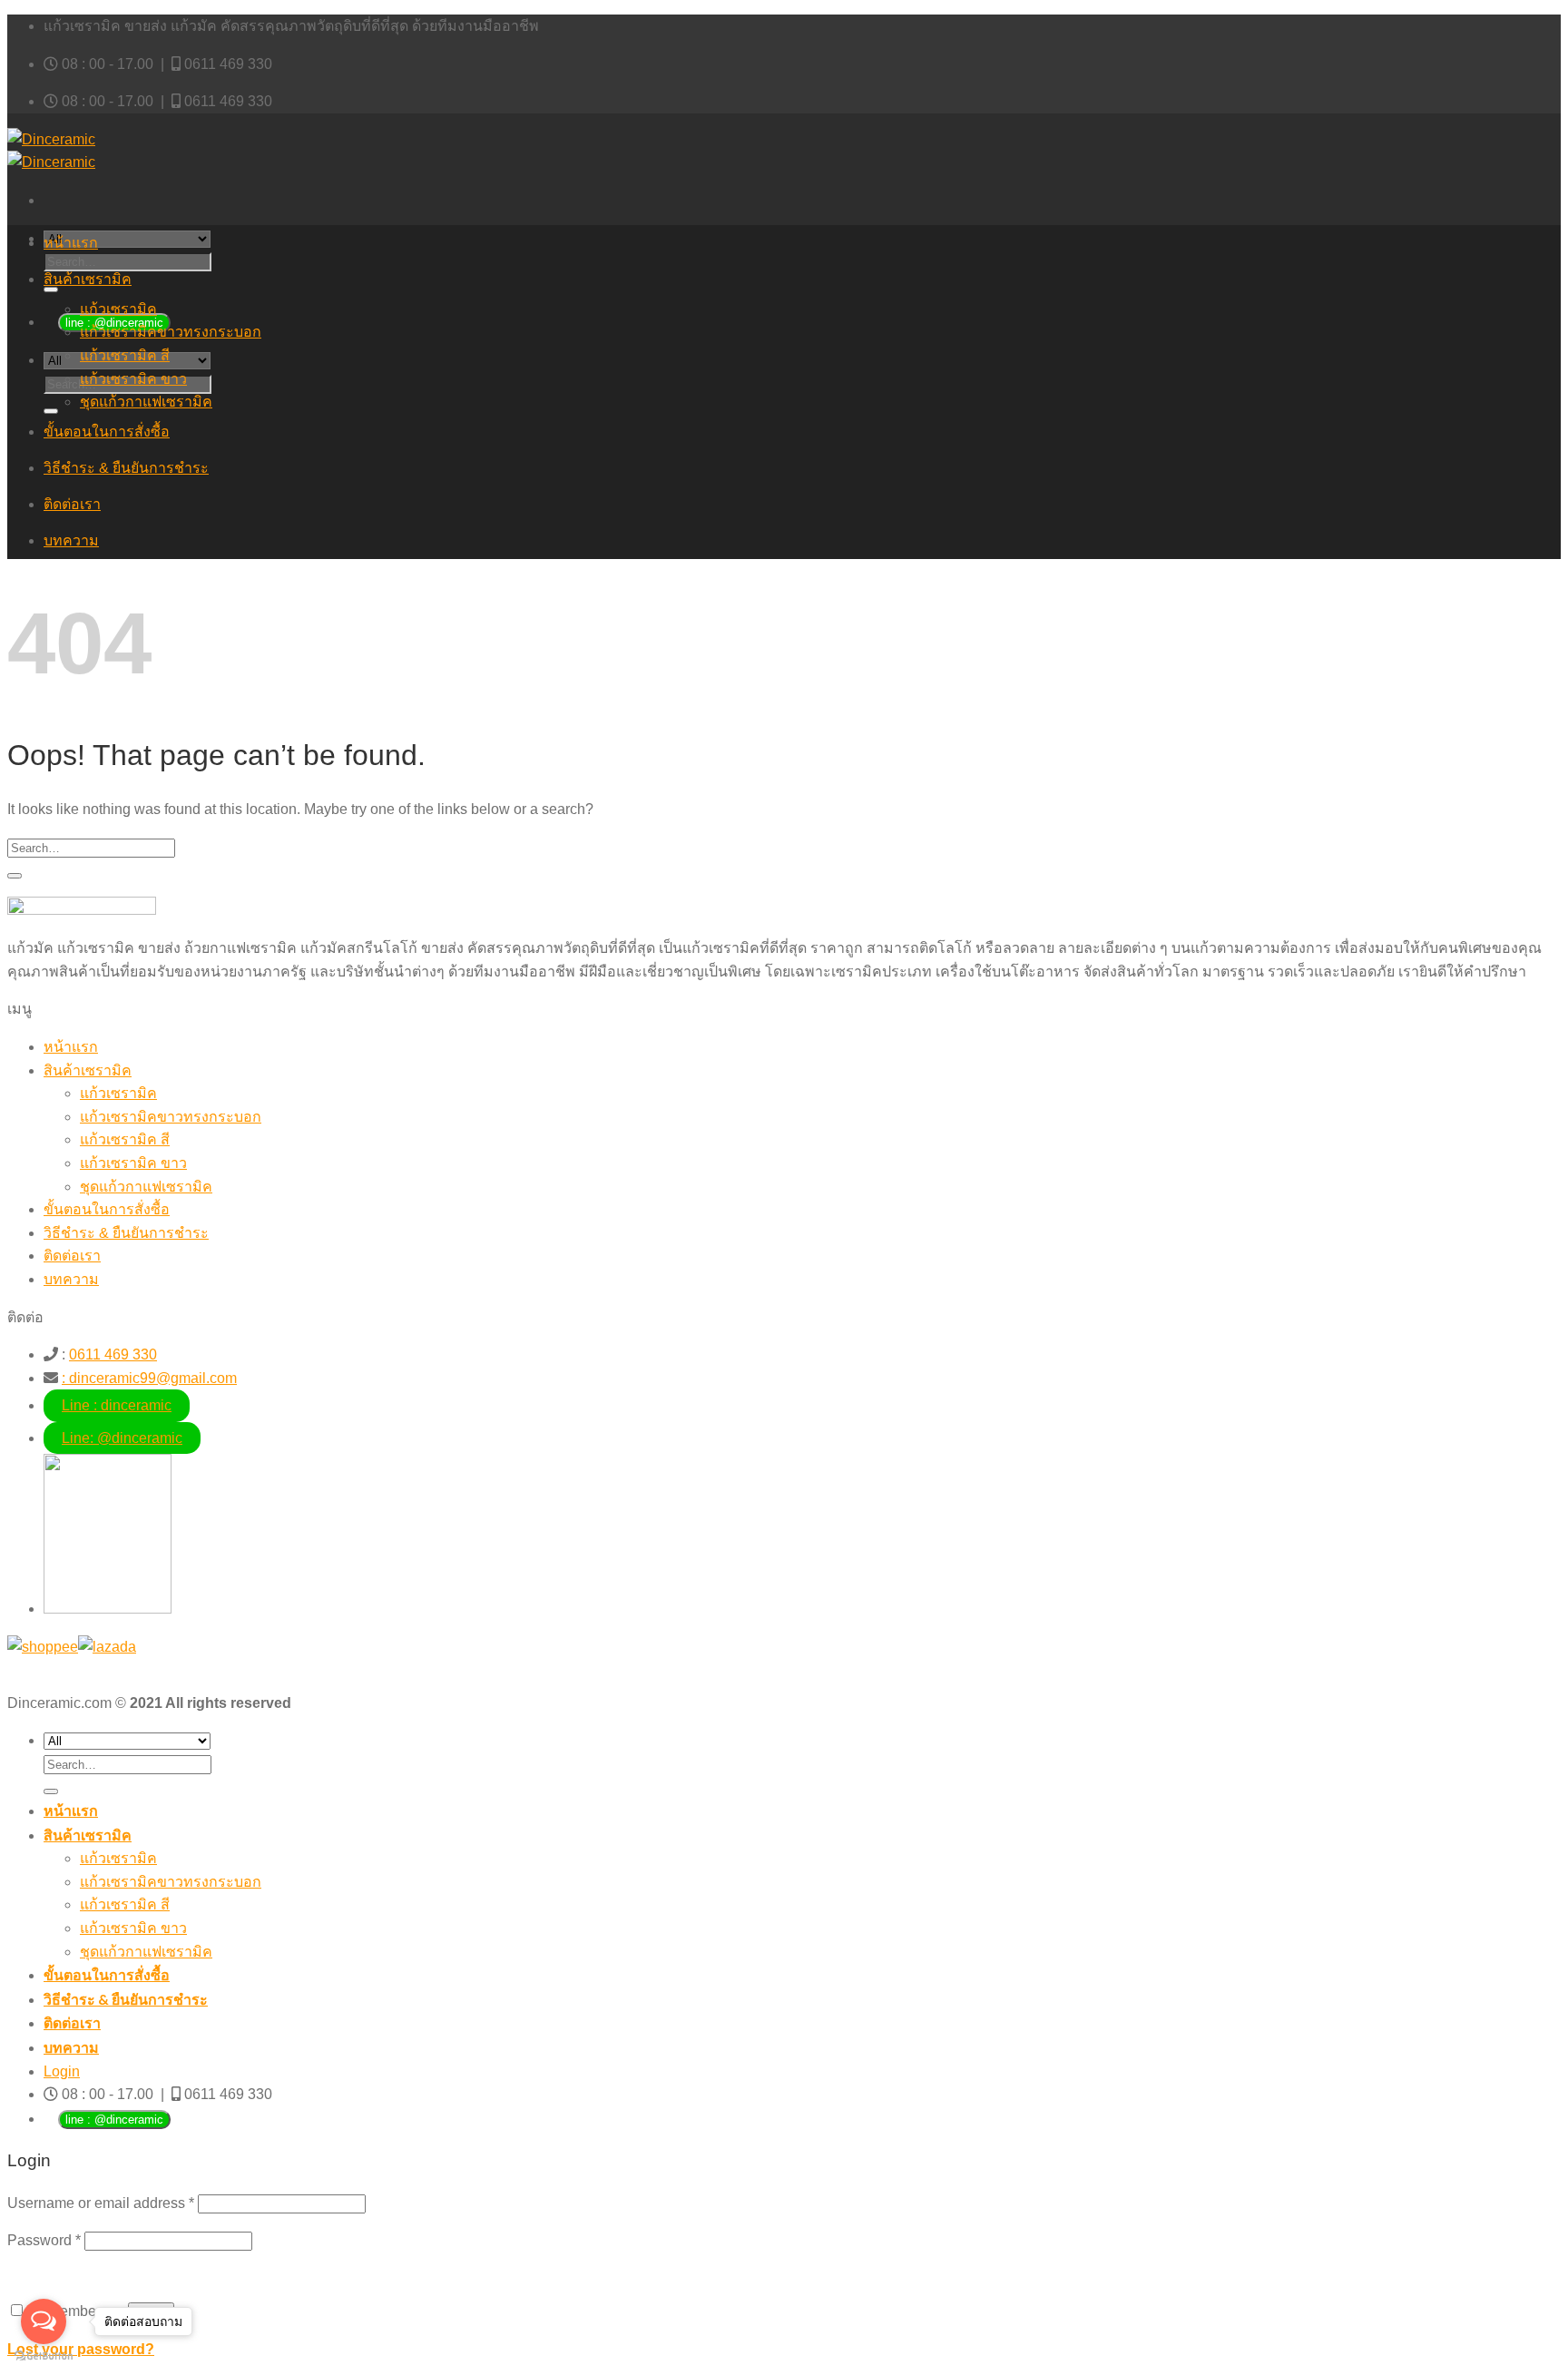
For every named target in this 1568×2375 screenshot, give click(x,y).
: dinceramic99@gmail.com (149, 1378)
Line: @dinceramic (122, 1438)
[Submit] (51, 290)
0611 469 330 (228, 64)
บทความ (71, 540)
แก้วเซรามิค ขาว (133, 379)
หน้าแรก (71, 243)
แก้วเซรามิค (118, 309)
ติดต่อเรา (72, 504)
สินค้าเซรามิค (88, 279)
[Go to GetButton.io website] (44, 2356)
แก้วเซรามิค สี (125, 355)
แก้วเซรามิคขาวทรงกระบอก (171, 332)
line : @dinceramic (114, 2120)
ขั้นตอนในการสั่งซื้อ (107, 432)
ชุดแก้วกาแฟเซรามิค (146, 402)
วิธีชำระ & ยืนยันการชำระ (126, 468)
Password (44, 2240)
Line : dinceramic (117, 1405)
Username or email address (101, 2203)
